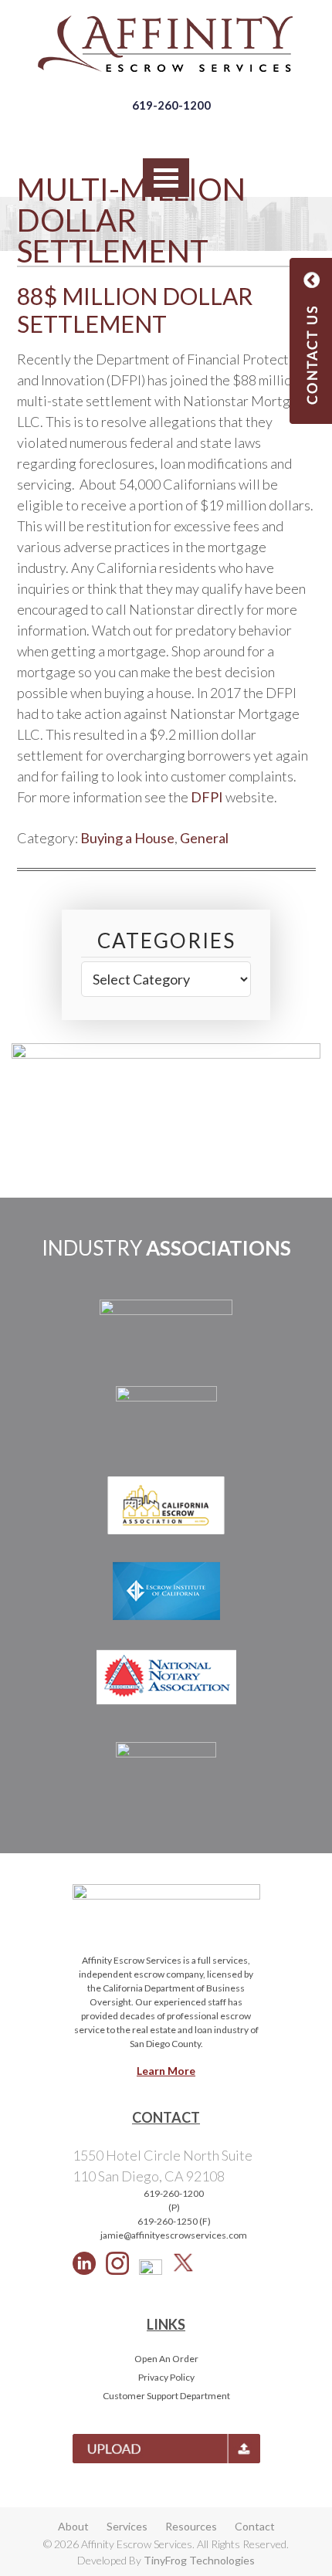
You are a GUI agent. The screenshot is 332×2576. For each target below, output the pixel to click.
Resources (191, 2526)
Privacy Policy (166, 2377)
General (204, 838)
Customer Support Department (166, 2396)
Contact (255, 2526)
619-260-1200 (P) (174, 2200)
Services (127, 2526)
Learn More (166, 2071)
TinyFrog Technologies (199, 2560)
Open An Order (166, 2359)
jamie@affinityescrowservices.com (174, 2235)
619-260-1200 (171, 105)
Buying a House (127, 838)
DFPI (207, 797)
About (73, 2526)
